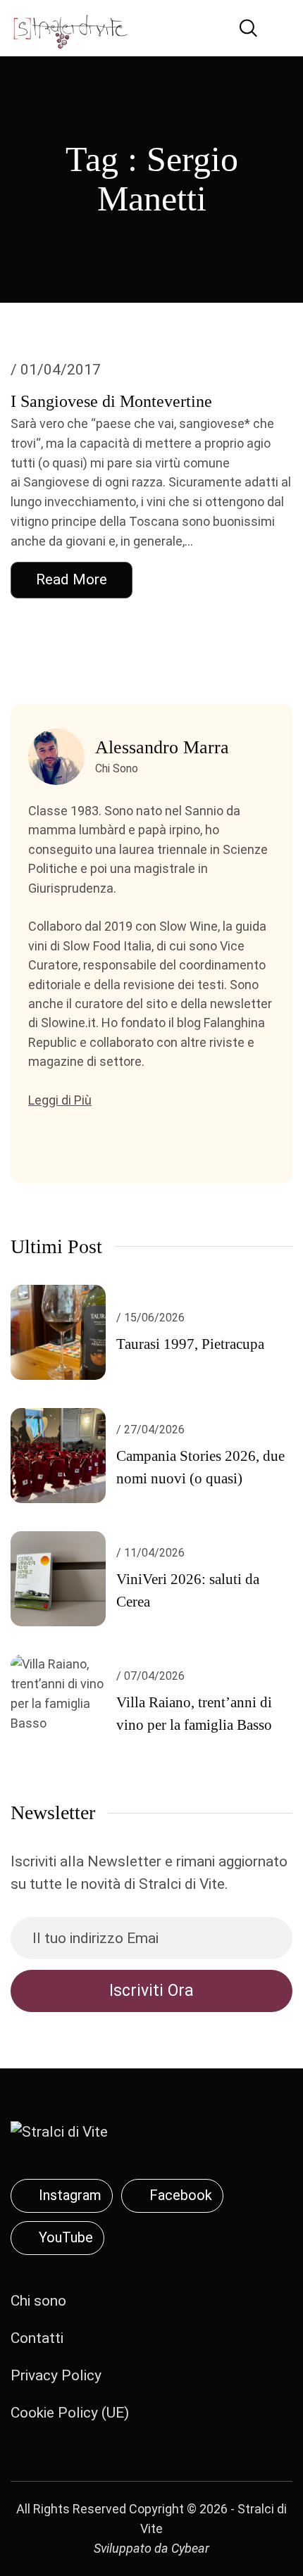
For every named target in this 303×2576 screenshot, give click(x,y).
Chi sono (38, 2301)
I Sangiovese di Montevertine (111, 401)
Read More (72, 579)
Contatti (37, 2338)
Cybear (190, 2548)
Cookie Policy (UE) (70, 2413)
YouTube (66, 2237)
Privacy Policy (56, 2375)
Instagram (70, 2195)
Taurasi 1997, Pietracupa (190, 1344)
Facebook (181, 2195)
